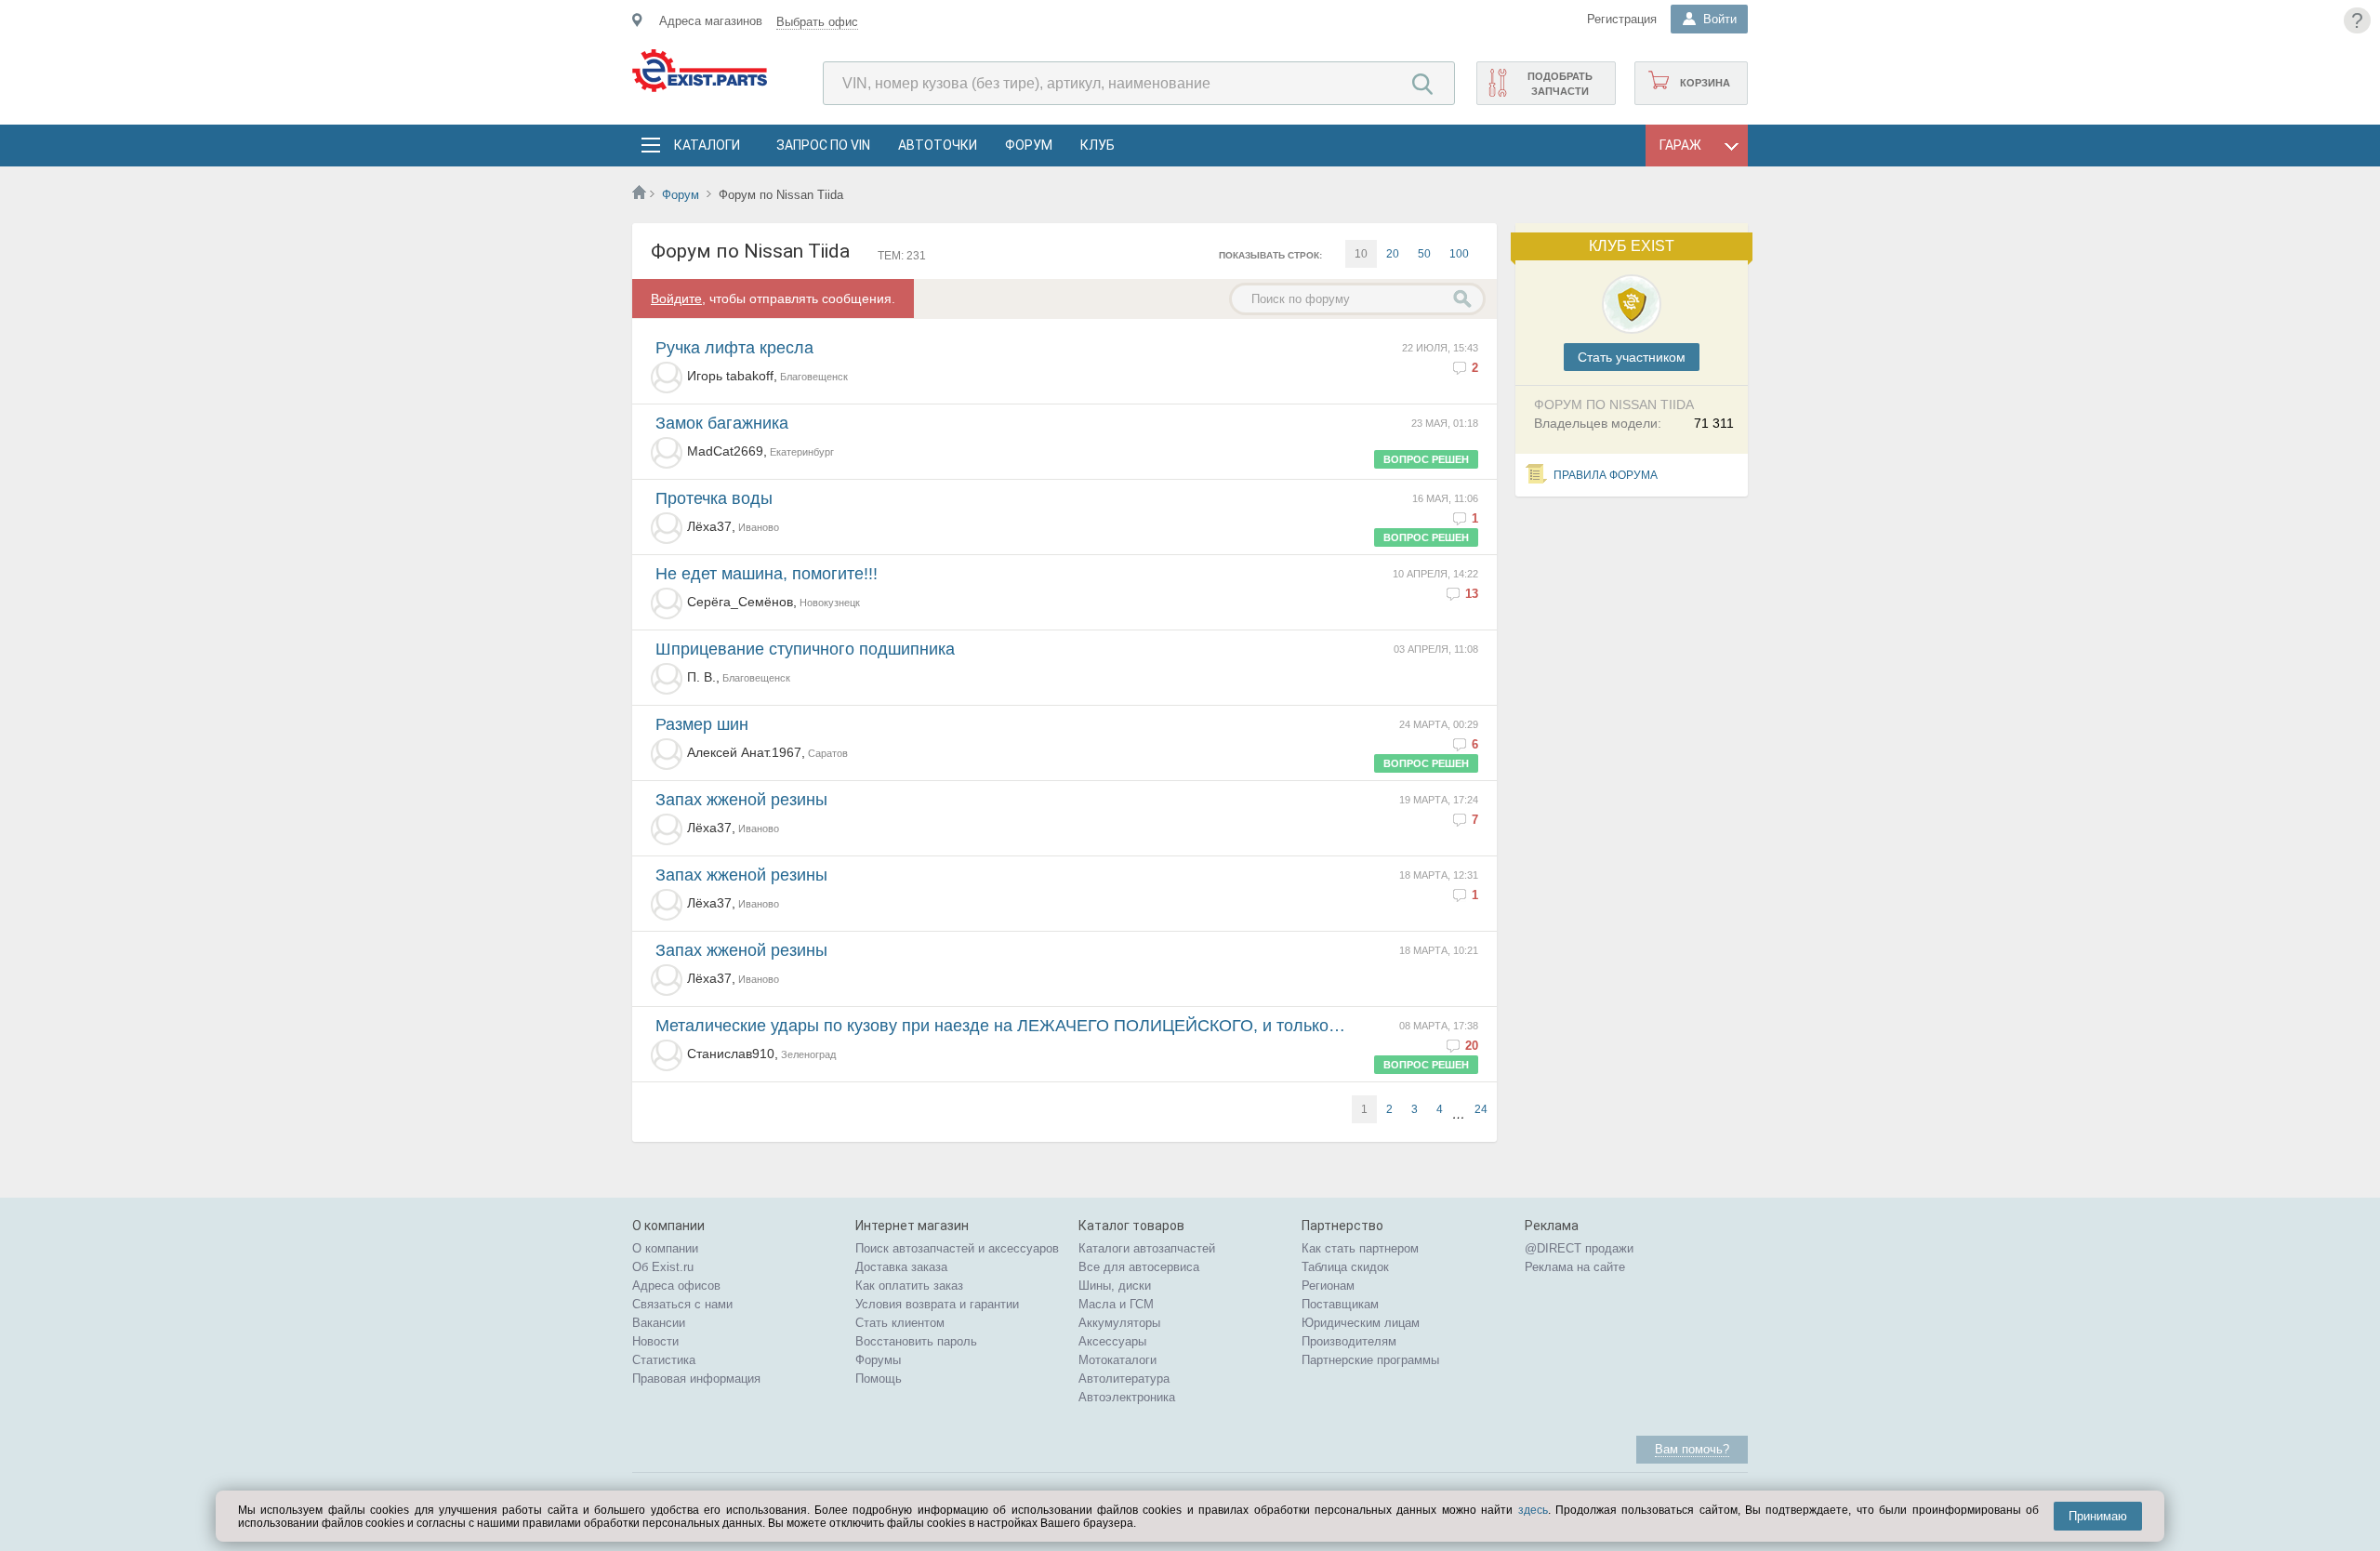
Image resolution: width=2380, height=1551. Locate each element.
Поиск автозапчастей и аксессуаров (957, 1248)
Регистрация (1622, 19)
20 (1393, 254)
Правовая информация (696, 1379)
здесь (1533, 1510)
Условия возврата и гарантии (937, 1304)
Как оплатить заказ (909, 1286)
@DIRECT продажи (1579, 1248)
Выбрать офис (817, 22)
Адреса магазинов (711, 21)
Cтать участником (1632, 357)
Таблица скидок (1345, 1267)
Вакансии (659, 1323)
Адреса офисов (676, 1286)
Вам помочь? (1692, 1449)
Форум (1029, 145)
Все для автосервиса (1139, 1267)
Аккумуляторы (1119, 1323)
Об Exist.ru (663, 1267)
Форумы (878, 1360)
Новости (655, 1341)
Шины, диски (1115, 1286)
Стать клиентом (900, 1323)
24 (1481, 1109)
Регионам (1328, 1286)
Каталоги (707, 145)
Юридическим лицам (1361, 1323)
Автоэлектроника (1127, 1397)
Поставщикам (1340, 1304)
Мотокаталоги (1117, 1360)
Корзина (1705, 83)
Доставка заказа (901, 1267)
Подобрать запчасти (1560, 84)
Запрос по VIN (823, 145)
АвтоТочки (938, 145)
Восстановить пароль (916, 1341)
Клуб (1097, 145)
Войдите (676, 298)
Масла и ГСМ (1116, 1304)
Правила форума (1606, 475)
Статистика (664, 1360)
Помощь (879, 1379)
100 (1459, 254)
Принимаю (2098, 1516)
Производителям (1349, 1341)
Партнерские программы (1370, 1360)
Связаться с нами (682, 1304)
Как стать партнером (1360, 1248)
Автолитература (1124, 1379)
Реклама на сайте (1575, 1267)
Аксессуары (1112, 1341)
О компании (665, 1248)
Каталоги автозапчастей (1147, 1248)
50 (1424, 254)
